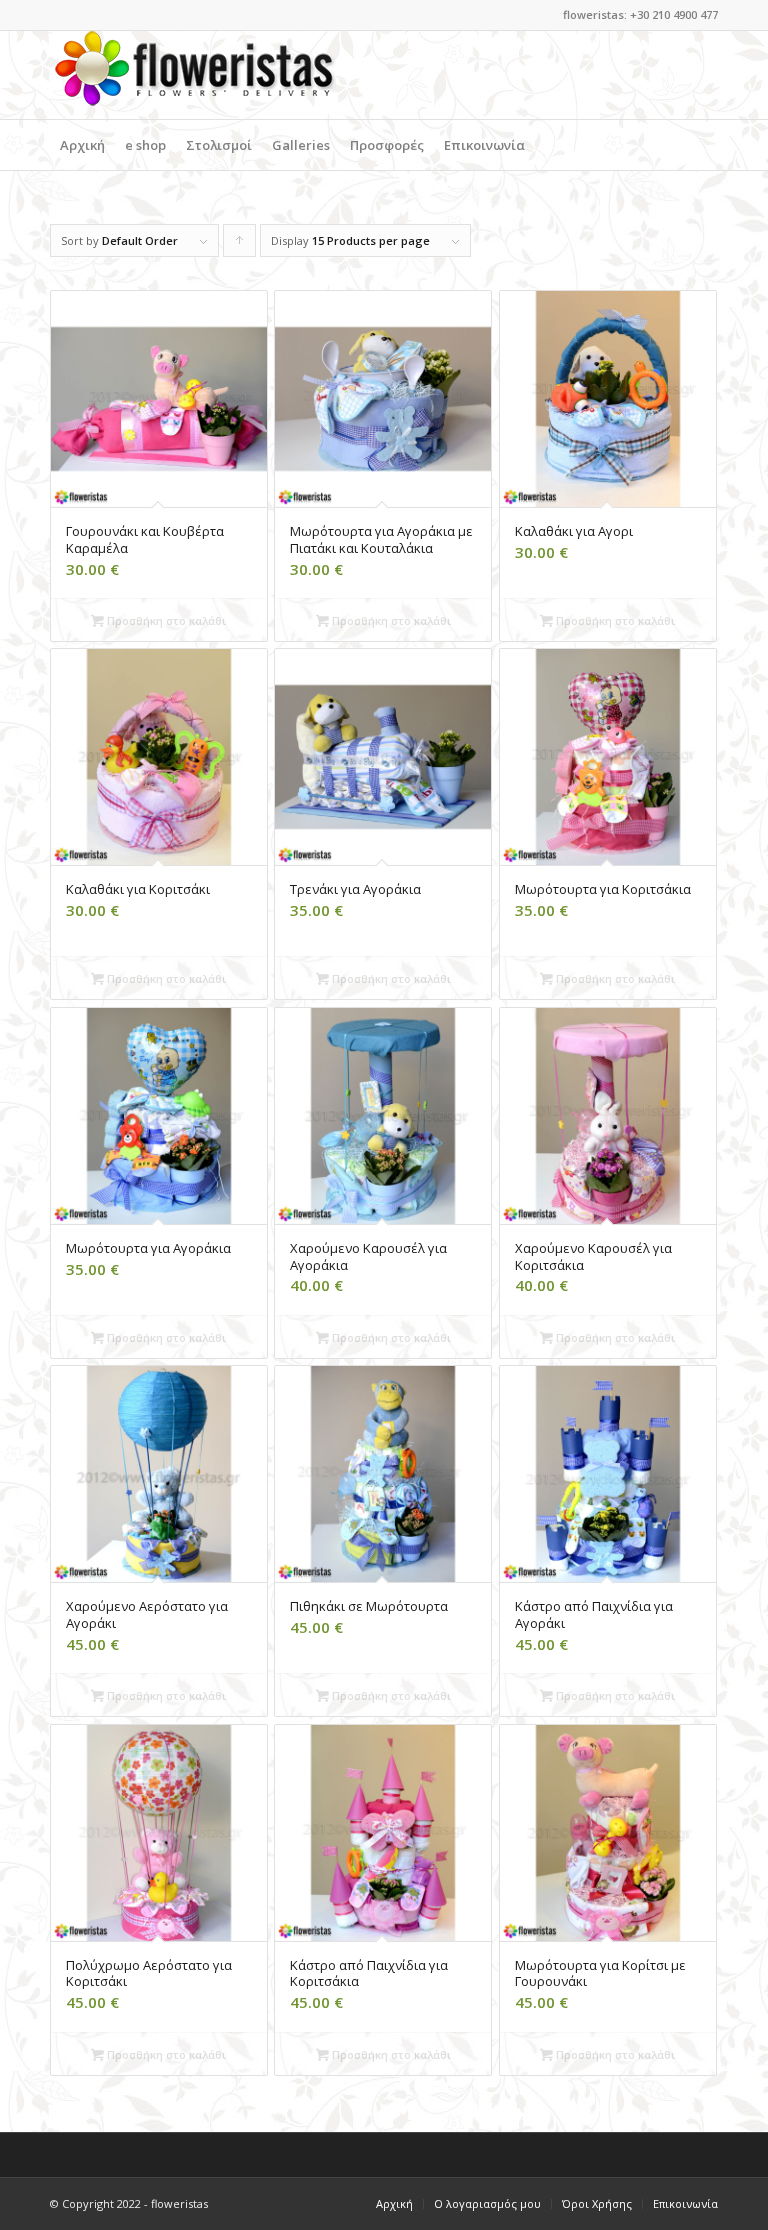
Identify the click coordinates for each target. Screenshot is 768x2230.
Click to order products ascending (240, 245)
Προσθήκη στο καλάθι (165, 620)
